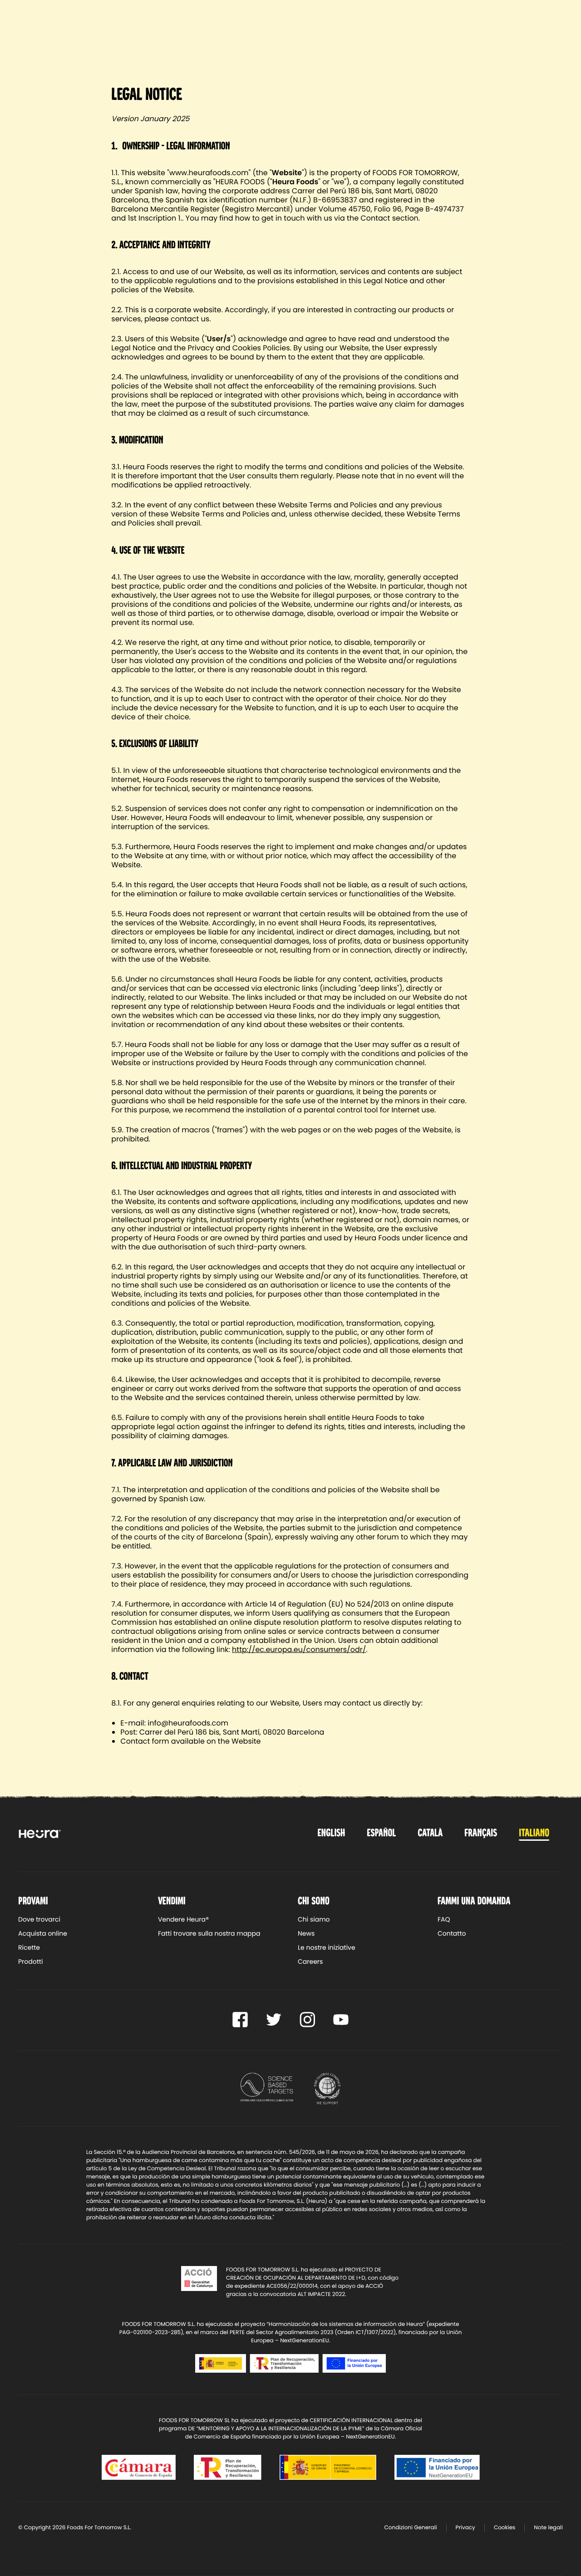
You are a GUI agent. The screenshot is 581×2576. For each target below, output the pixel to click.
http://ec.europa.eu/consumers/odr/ (299, 1649)
